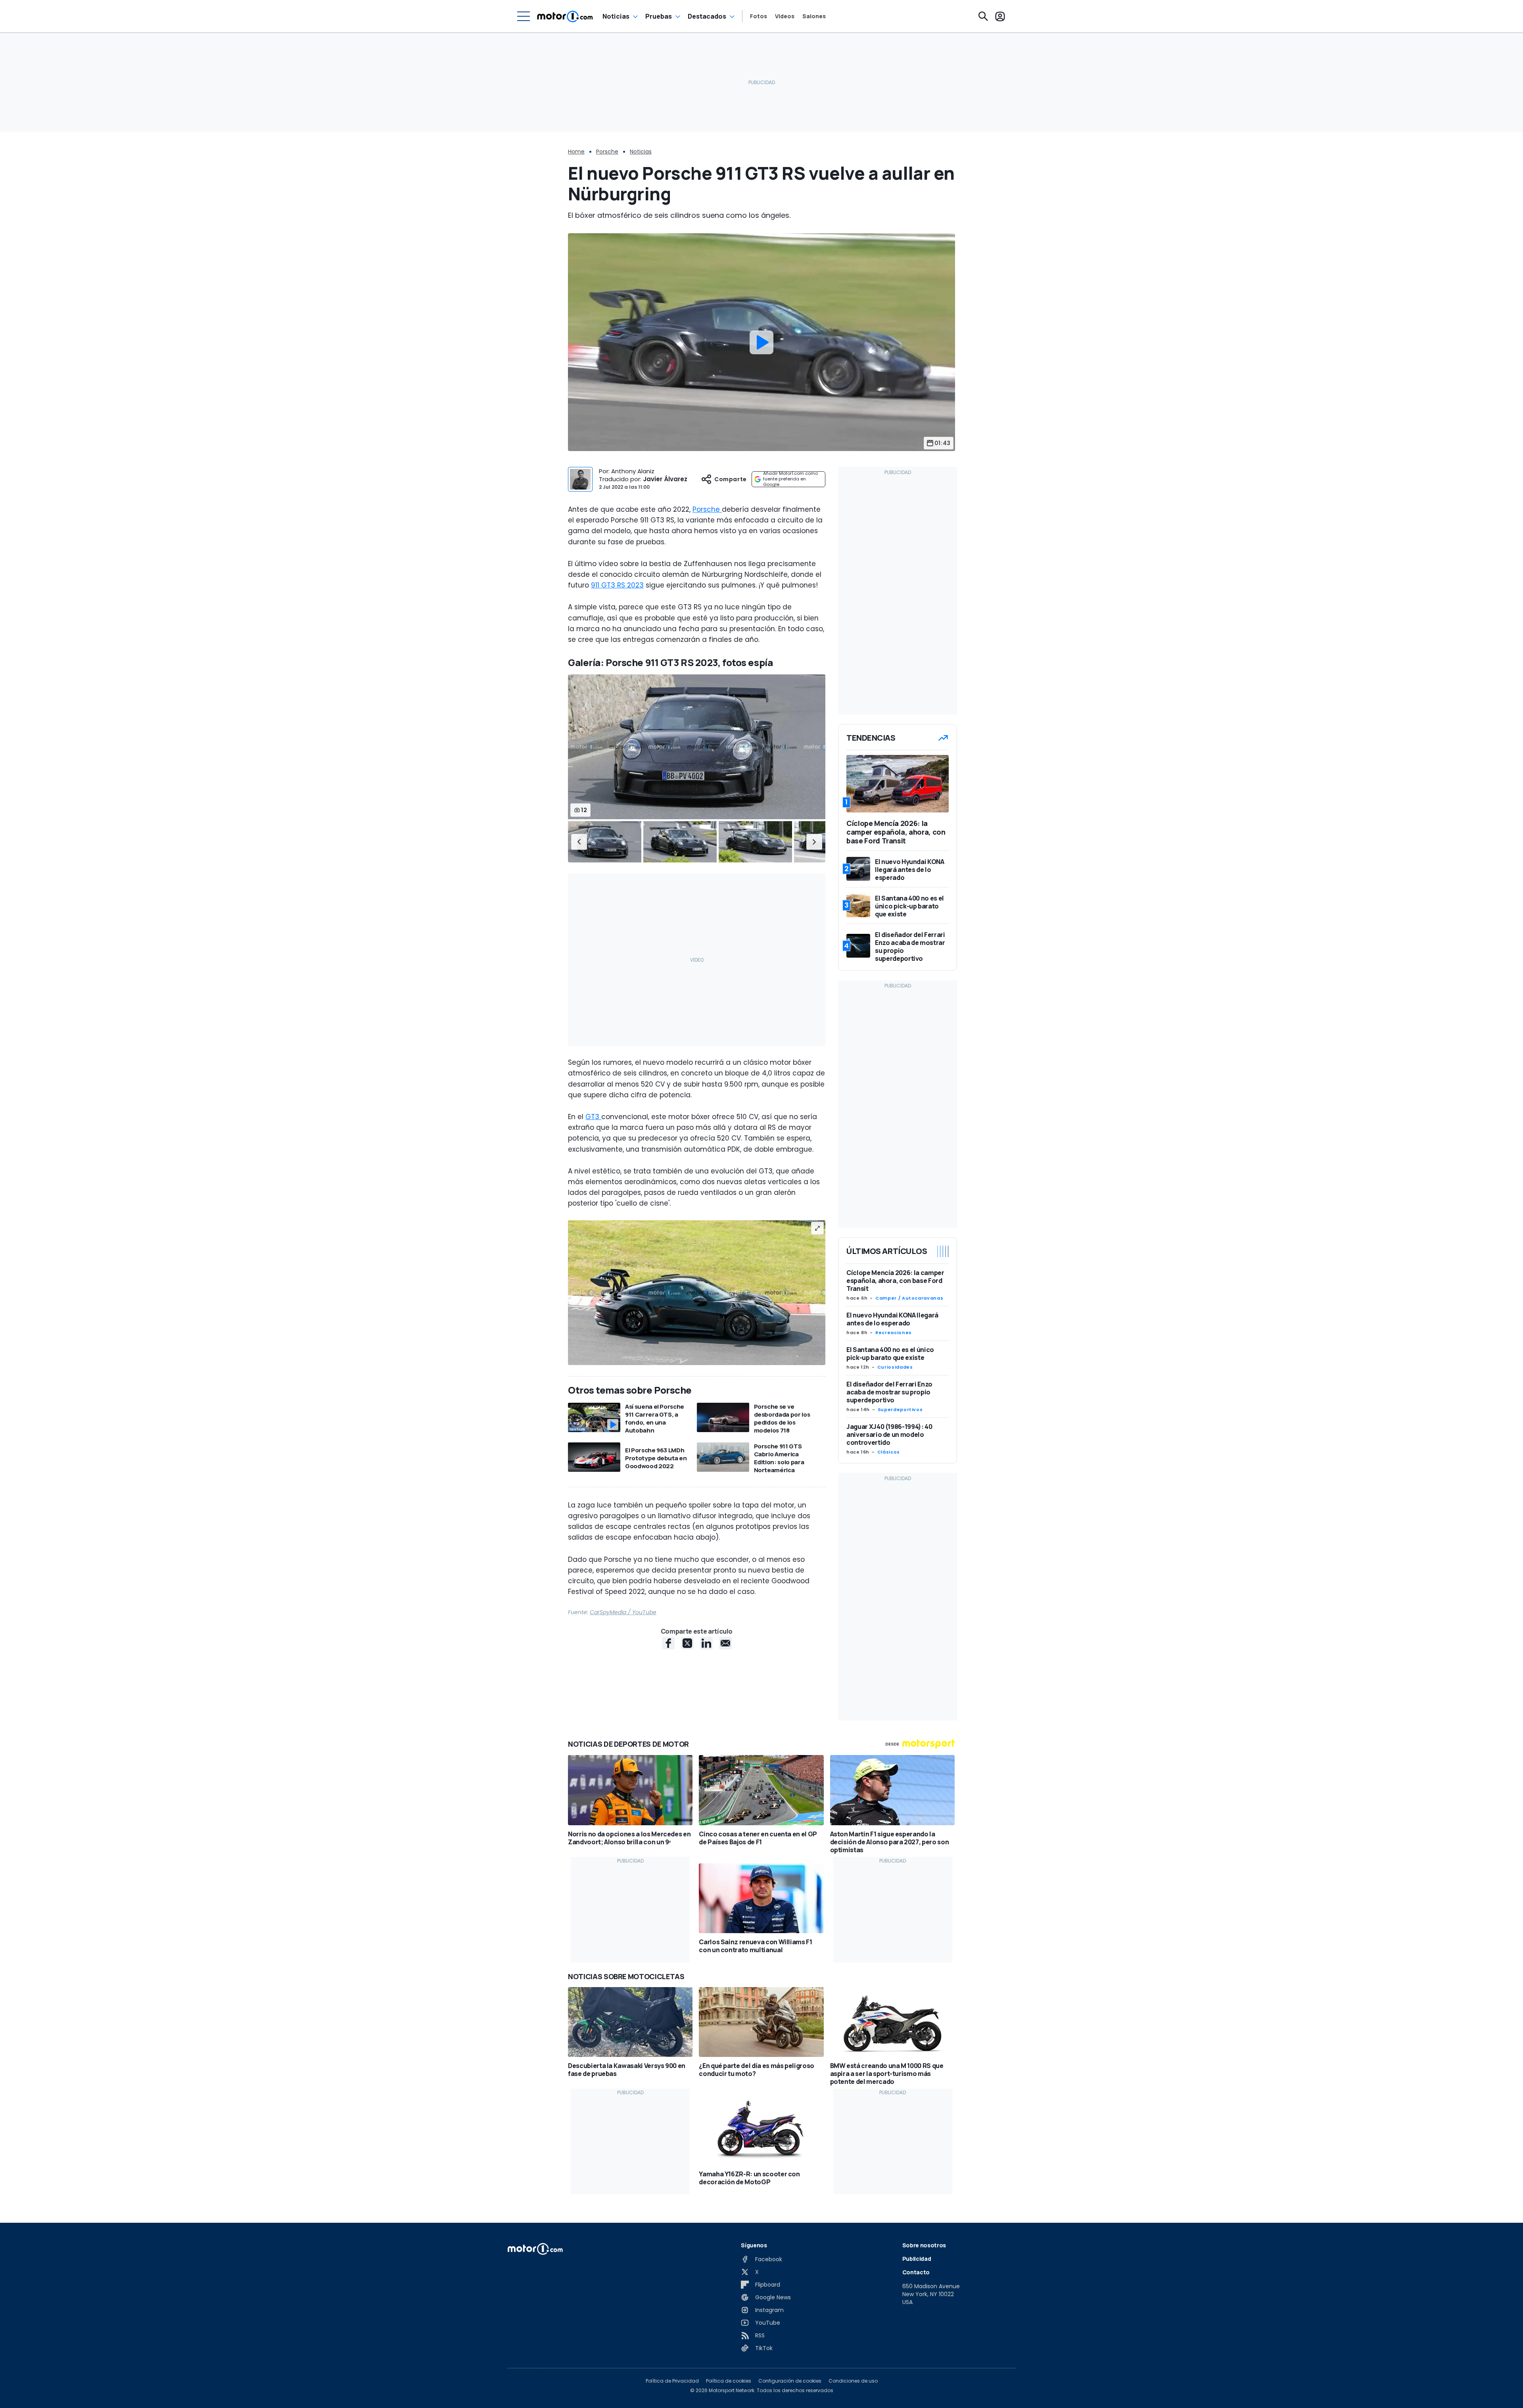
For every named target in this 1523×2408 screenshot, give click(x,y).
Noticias (616, 16)
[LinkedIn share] (706, 1643)
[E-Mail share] (725, 1643)
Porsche (607, 152)
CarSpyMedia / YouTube (623, 1612)
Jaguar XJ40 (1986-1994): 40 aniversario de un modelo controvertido (889, 1434)
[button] (579, 842)
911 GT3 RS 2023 (617, 585)
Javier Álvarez (665, 479)
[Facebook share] (668, 1643)
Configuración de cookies (790, 2381)
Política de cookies (729, 2381)
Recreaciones (894, 1333)
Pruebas (659, 16)
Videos (785, 16)
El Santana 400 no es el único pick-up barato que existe (890, 1354)
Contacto (916, 2272)
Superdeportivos (900, 1409)
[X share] (687, 1643)
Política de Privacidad (672, 2381)
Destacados (707, 16)
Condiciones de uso (853, 2381)
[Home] (565, 16)
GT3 (593, 1117)
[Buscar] (983, 16)
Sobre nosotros (924, 2245)
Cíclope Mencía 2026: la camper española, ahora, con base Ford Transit (895, 1281)
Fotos (759, 16)
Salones (814, 16)
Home (576, 152)
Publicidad (917, 2259)
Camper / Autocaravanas (909, 1298)
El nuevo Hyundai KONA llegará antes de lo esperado (892, 1319)
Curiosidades (895, 1367)
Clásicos (889, 1452)
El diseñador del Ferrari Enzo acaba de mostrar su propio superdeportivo (889, 1392)
